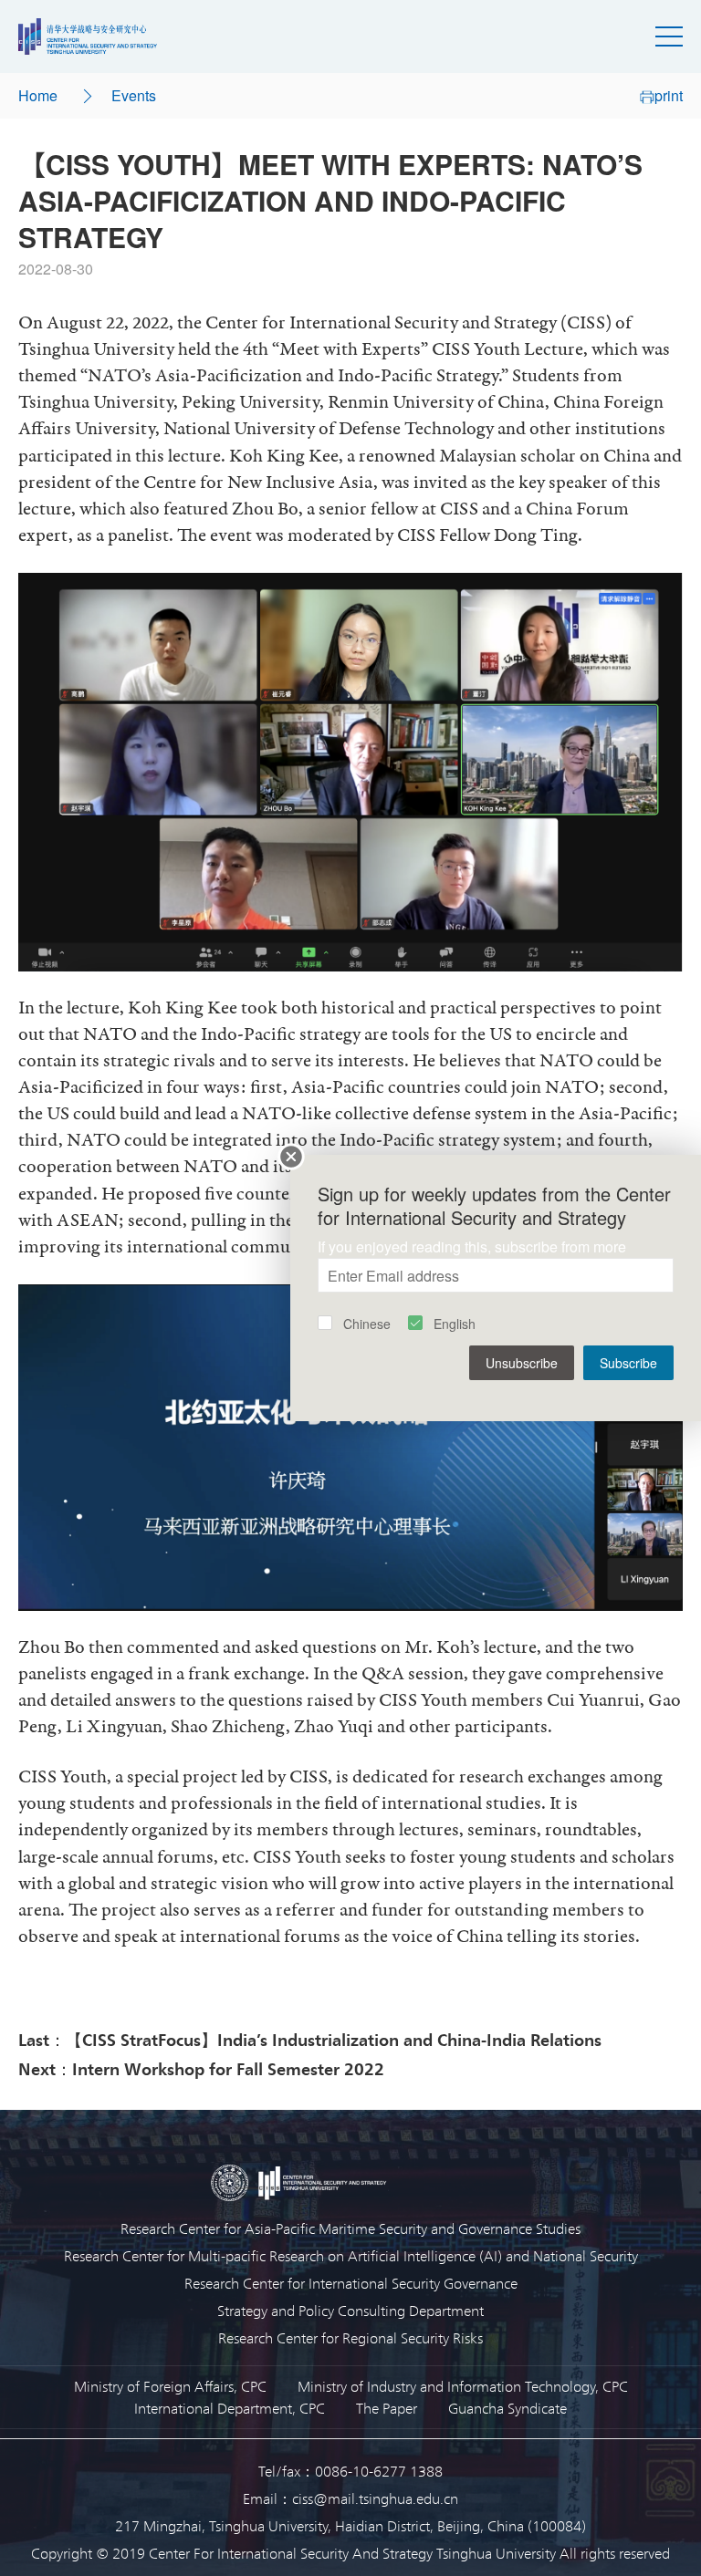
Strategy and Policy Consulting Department (350, 2310)
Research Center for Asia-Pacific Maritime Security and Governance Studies (350, 2228)
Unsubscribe (522, 1363)
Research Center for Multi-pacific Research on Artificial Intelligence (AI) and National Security (351, 2255)
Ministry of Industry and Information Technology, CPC (463, 2386)
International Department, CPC (230, 2408)
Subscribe (628, 1363)
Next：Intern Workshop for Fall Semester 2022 (201, 2068)
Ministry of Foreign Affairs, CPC (170, 2386)
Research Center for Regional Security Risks (350, 2337)
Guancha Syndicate (507, 2408)
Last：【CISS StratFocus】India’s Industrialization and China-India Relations (310, 2039)
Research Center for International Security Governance (351, 2283)
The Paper (387, 2408)
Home (38, 95)
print (669, 95)
